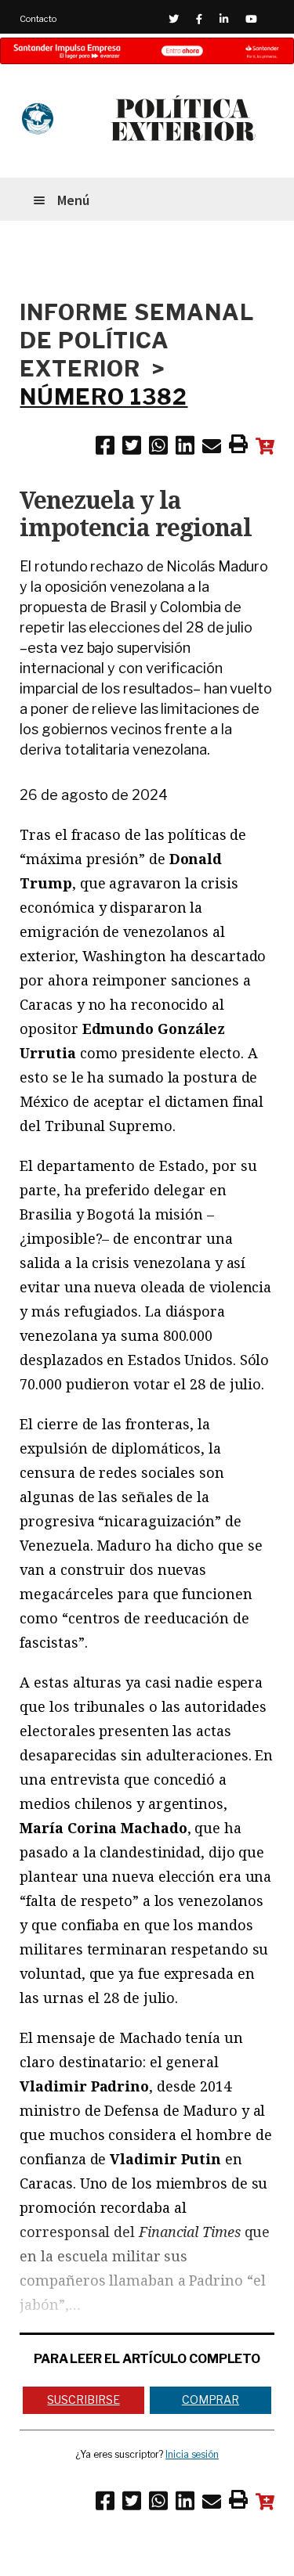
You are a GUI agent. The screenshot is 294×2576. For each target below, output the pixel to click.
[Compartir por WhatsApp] (158, 449)
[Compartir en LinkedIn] (185, 449)
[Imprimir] (238, 447)
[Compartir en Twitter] (132, 449)
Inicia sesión (192, 2454)
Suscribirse (83, 2399)
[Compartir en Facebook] (105, 449)
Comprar (211, 2399)
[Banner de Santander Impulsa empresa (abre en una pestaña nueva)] (147, 51)
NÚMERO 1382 (103, 397)
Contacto (38, 19)
